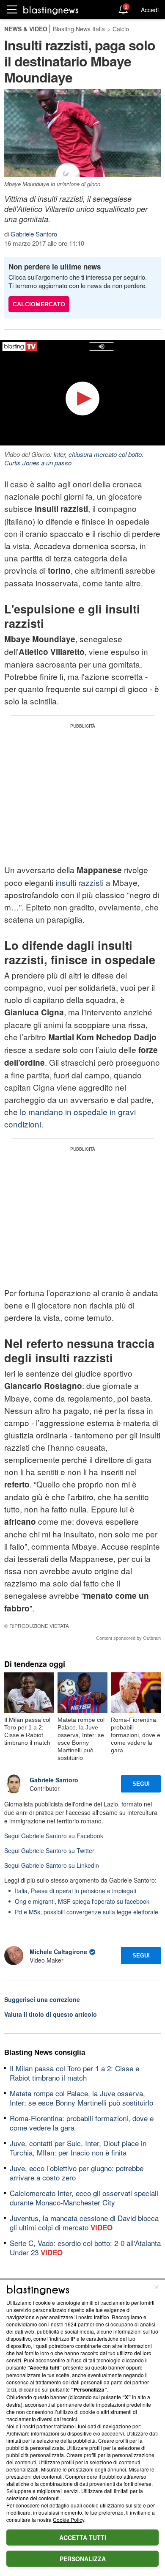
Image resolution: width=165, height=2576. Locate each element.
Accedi (150, 10)
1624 (71, 2324)
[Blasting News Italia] (51, 10)
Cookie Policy (69, 2520)
